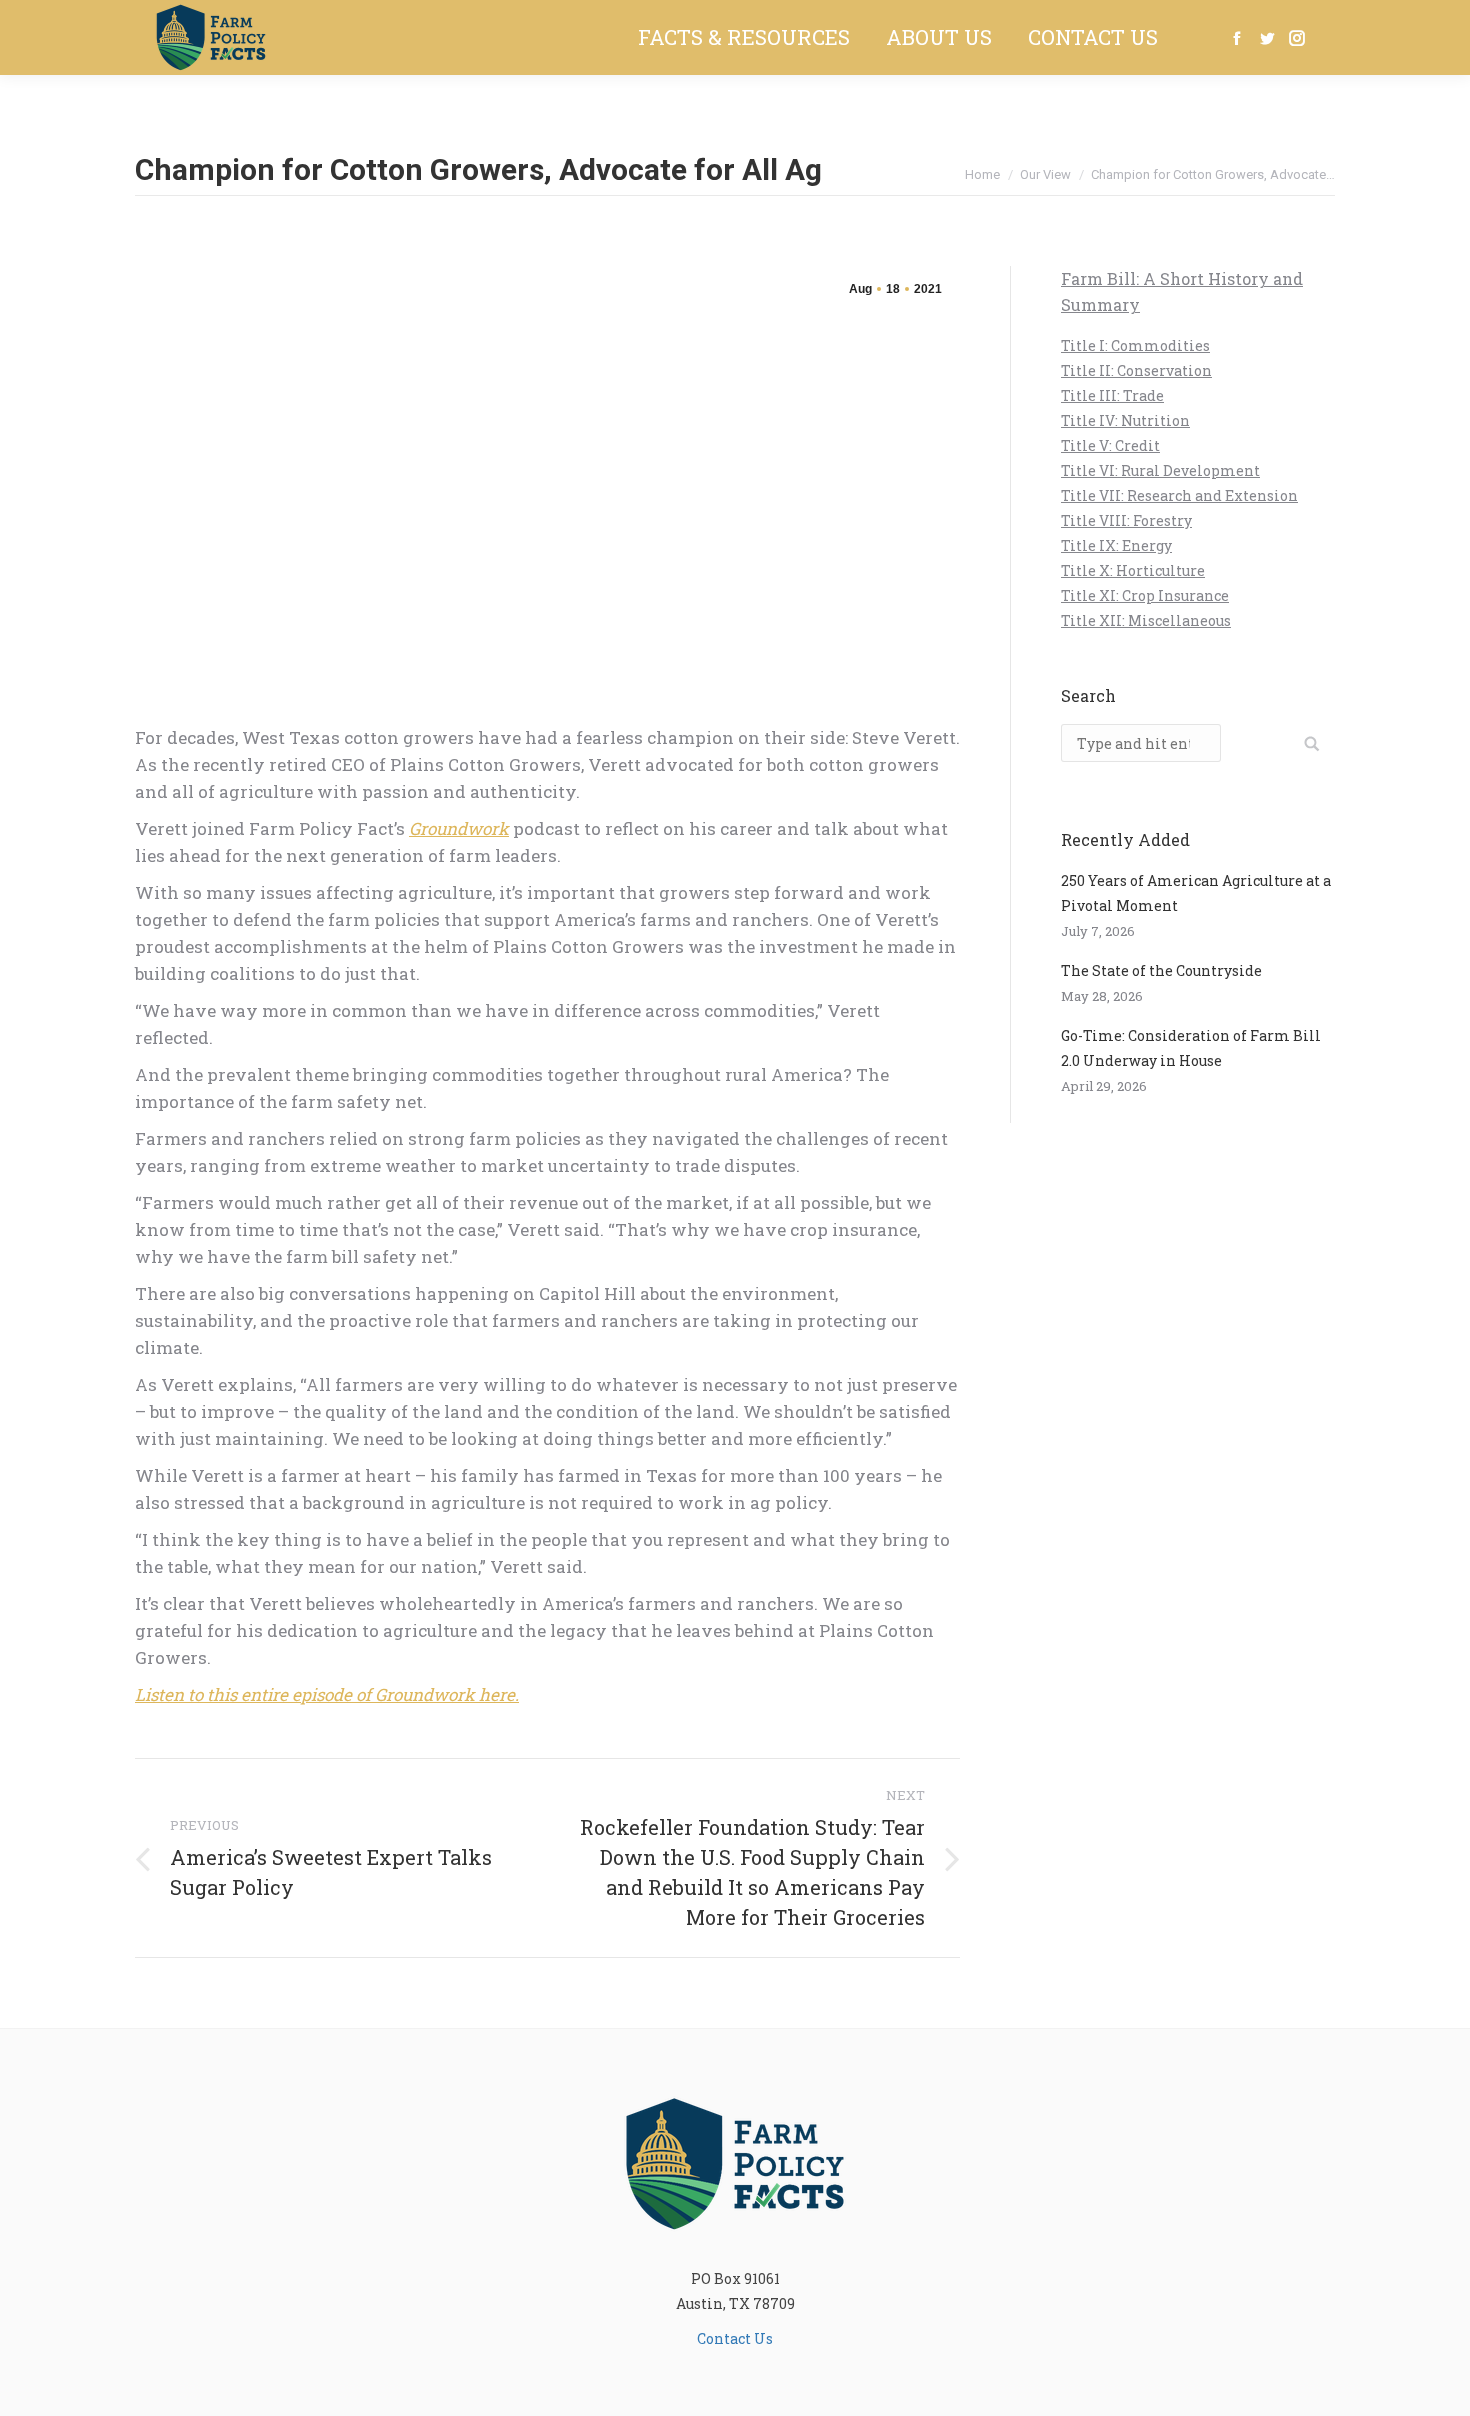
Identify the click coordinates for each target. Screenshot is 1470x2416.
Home (982, 174)
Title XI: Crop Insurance (1145, 595)
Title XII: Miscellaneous (1146, 620)
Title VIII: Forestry (1126, 520)
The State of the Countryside (1161, 970)
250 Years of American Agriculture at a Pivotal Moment (1196, 893)
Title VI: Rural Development (1160, 470)
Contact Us (735, 2338)
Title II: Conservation (1136, 370)
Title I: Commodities (1135, 345)
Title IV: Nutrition (1125, 420)
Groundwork (459, 828)
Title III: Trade (1112, 395)
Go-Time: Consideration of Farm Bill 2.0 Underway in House (1191, 1048)
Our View (1045, 174)
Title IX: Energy (1116, 545)
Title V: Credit (1110, 445)
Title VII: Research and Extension (1179, 495)
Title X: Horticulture (1133, 570)
